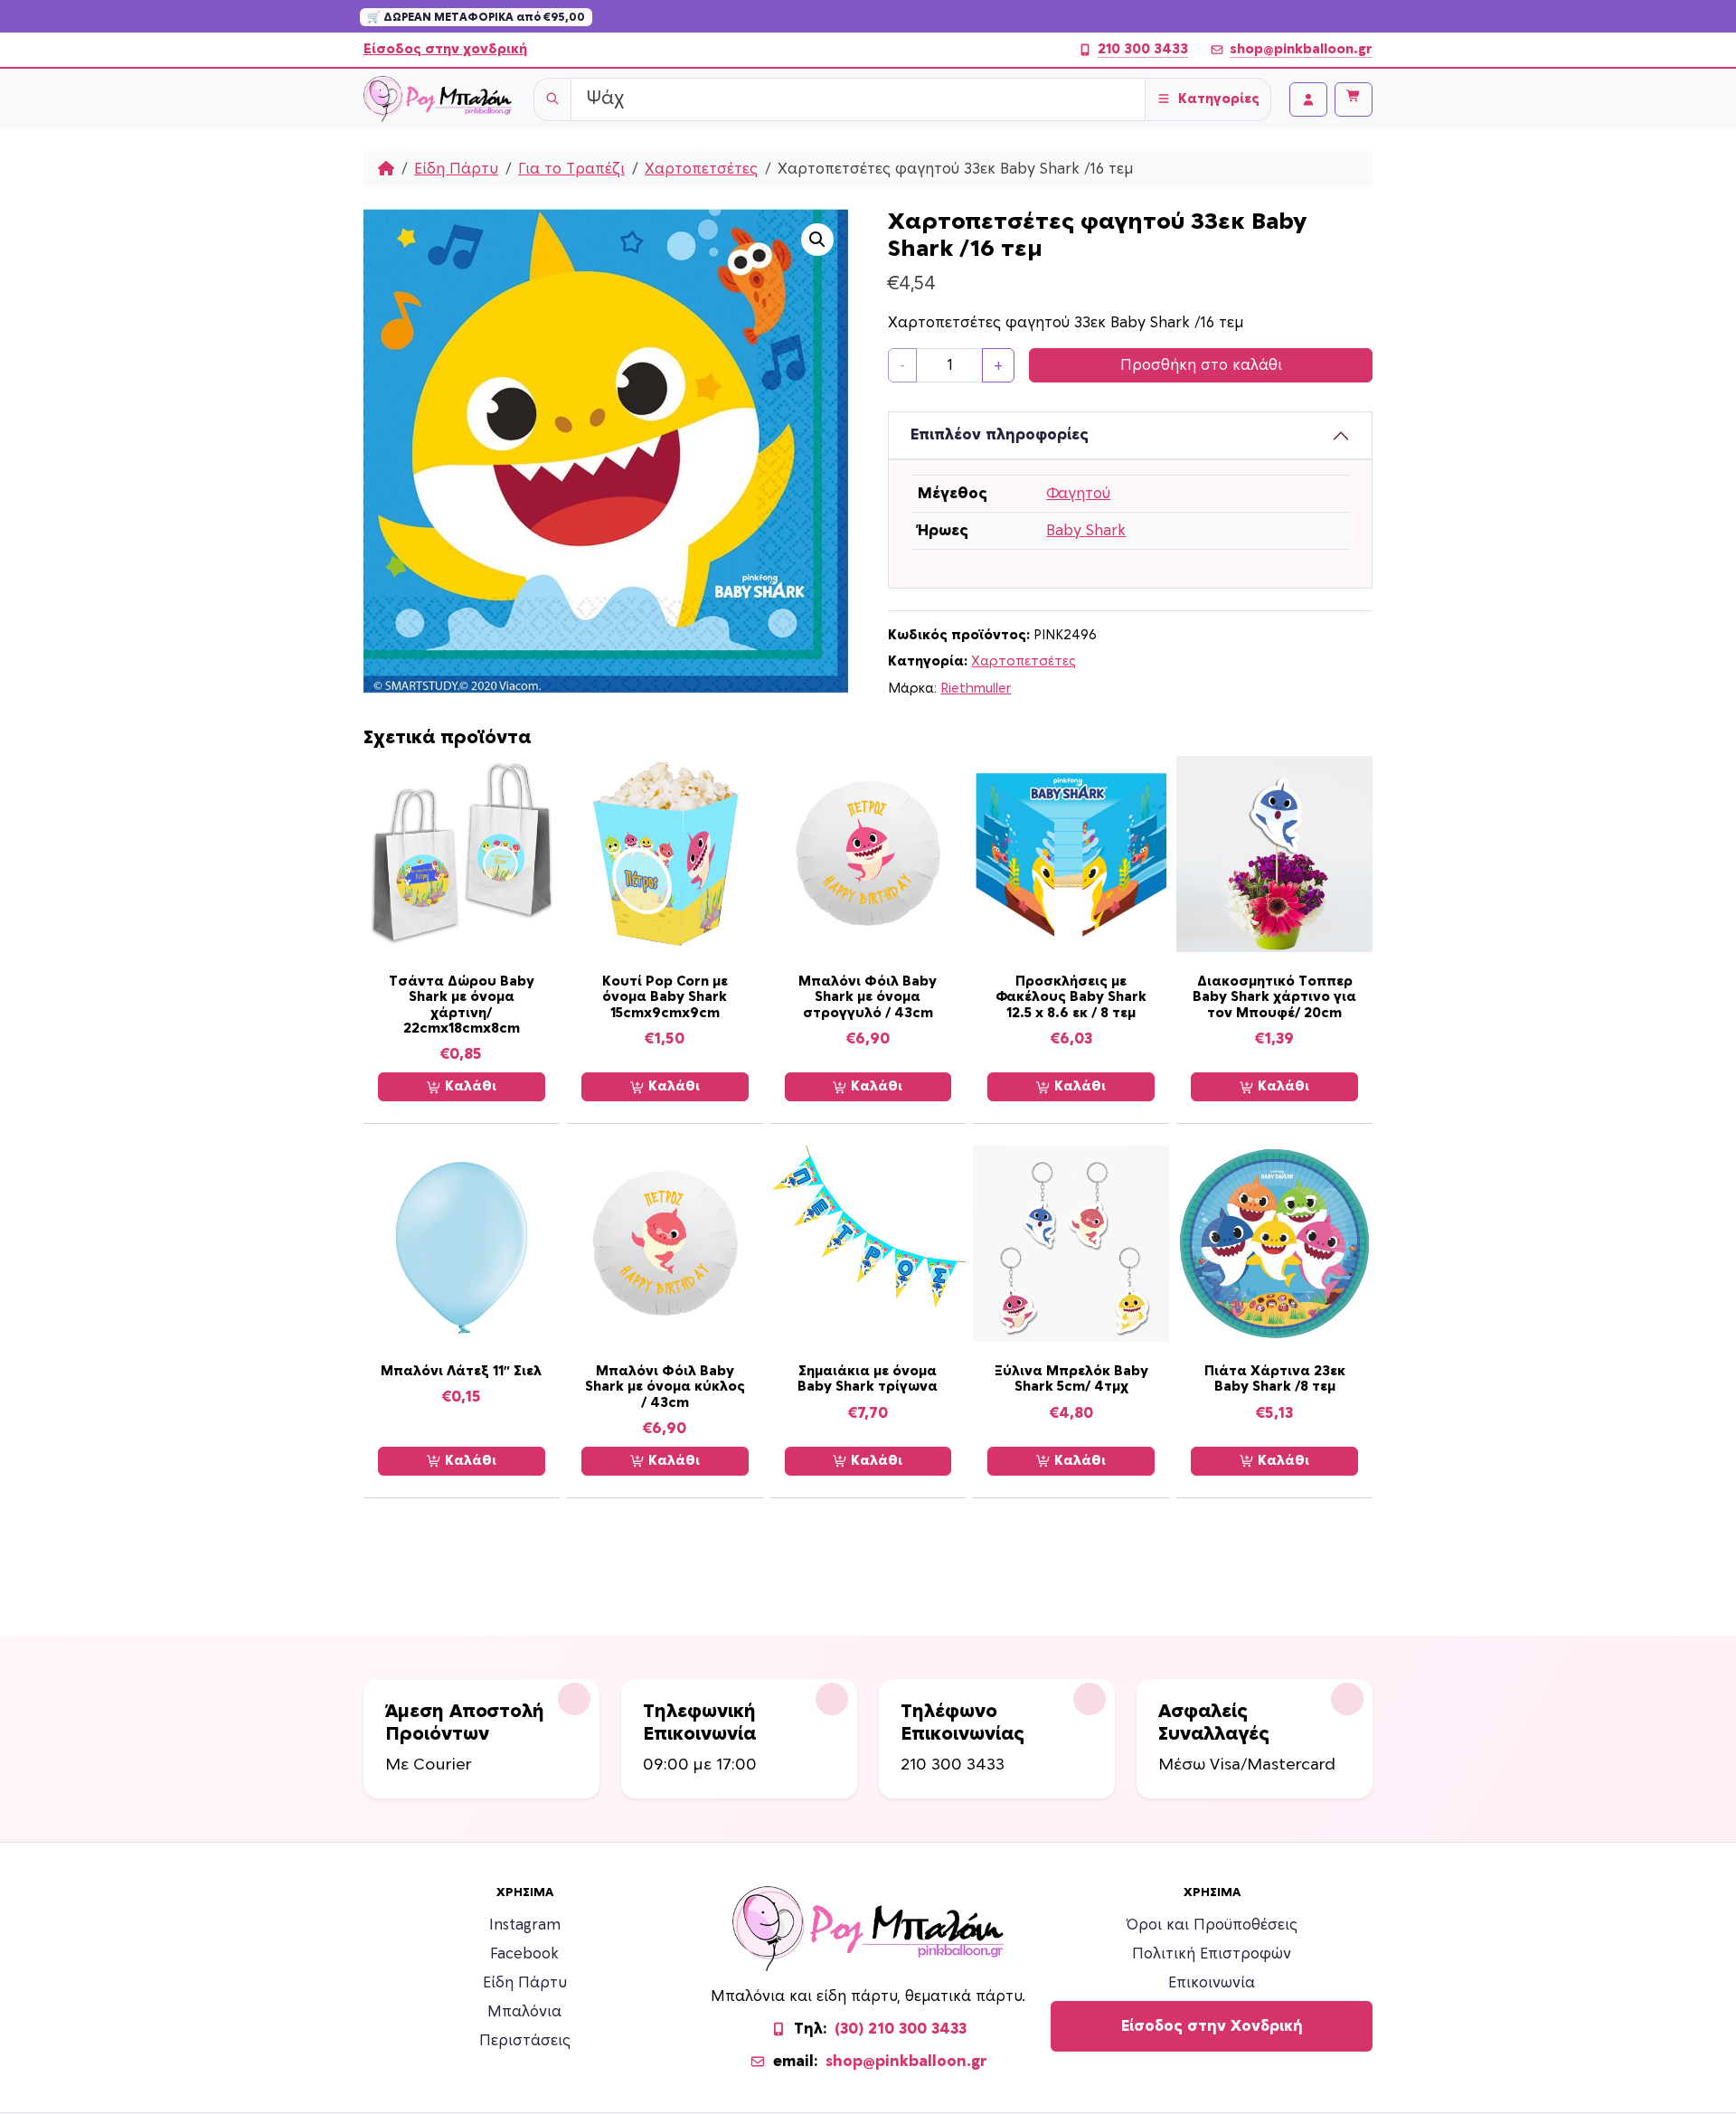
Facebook (524, 1954)
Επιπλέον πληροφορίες (1000, 435)
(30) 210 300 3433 (901, 2029)
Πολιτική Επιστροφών (1212, 1954)
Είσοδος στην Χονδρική (1212, 2026)
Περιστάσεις (525, 2041)
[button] (817, 240)
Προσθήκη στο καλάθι (1201, 365)
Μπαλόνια (524, 2012)
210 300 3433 (1143, 49)
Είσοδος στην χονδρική (445, 49)
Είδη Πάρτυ (456, 169)
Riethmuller (976, 689)
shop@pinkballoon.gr (1301, 49)
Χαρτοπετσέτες (701, 169)
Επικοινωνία (1212, 1983)
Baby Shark (1086, 531)
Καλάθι (469, 1086)
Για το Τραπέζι (571, 169)
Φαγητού (1078, 494)
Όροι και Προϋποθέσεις (1212, 1925)
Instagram (525, 1925)
